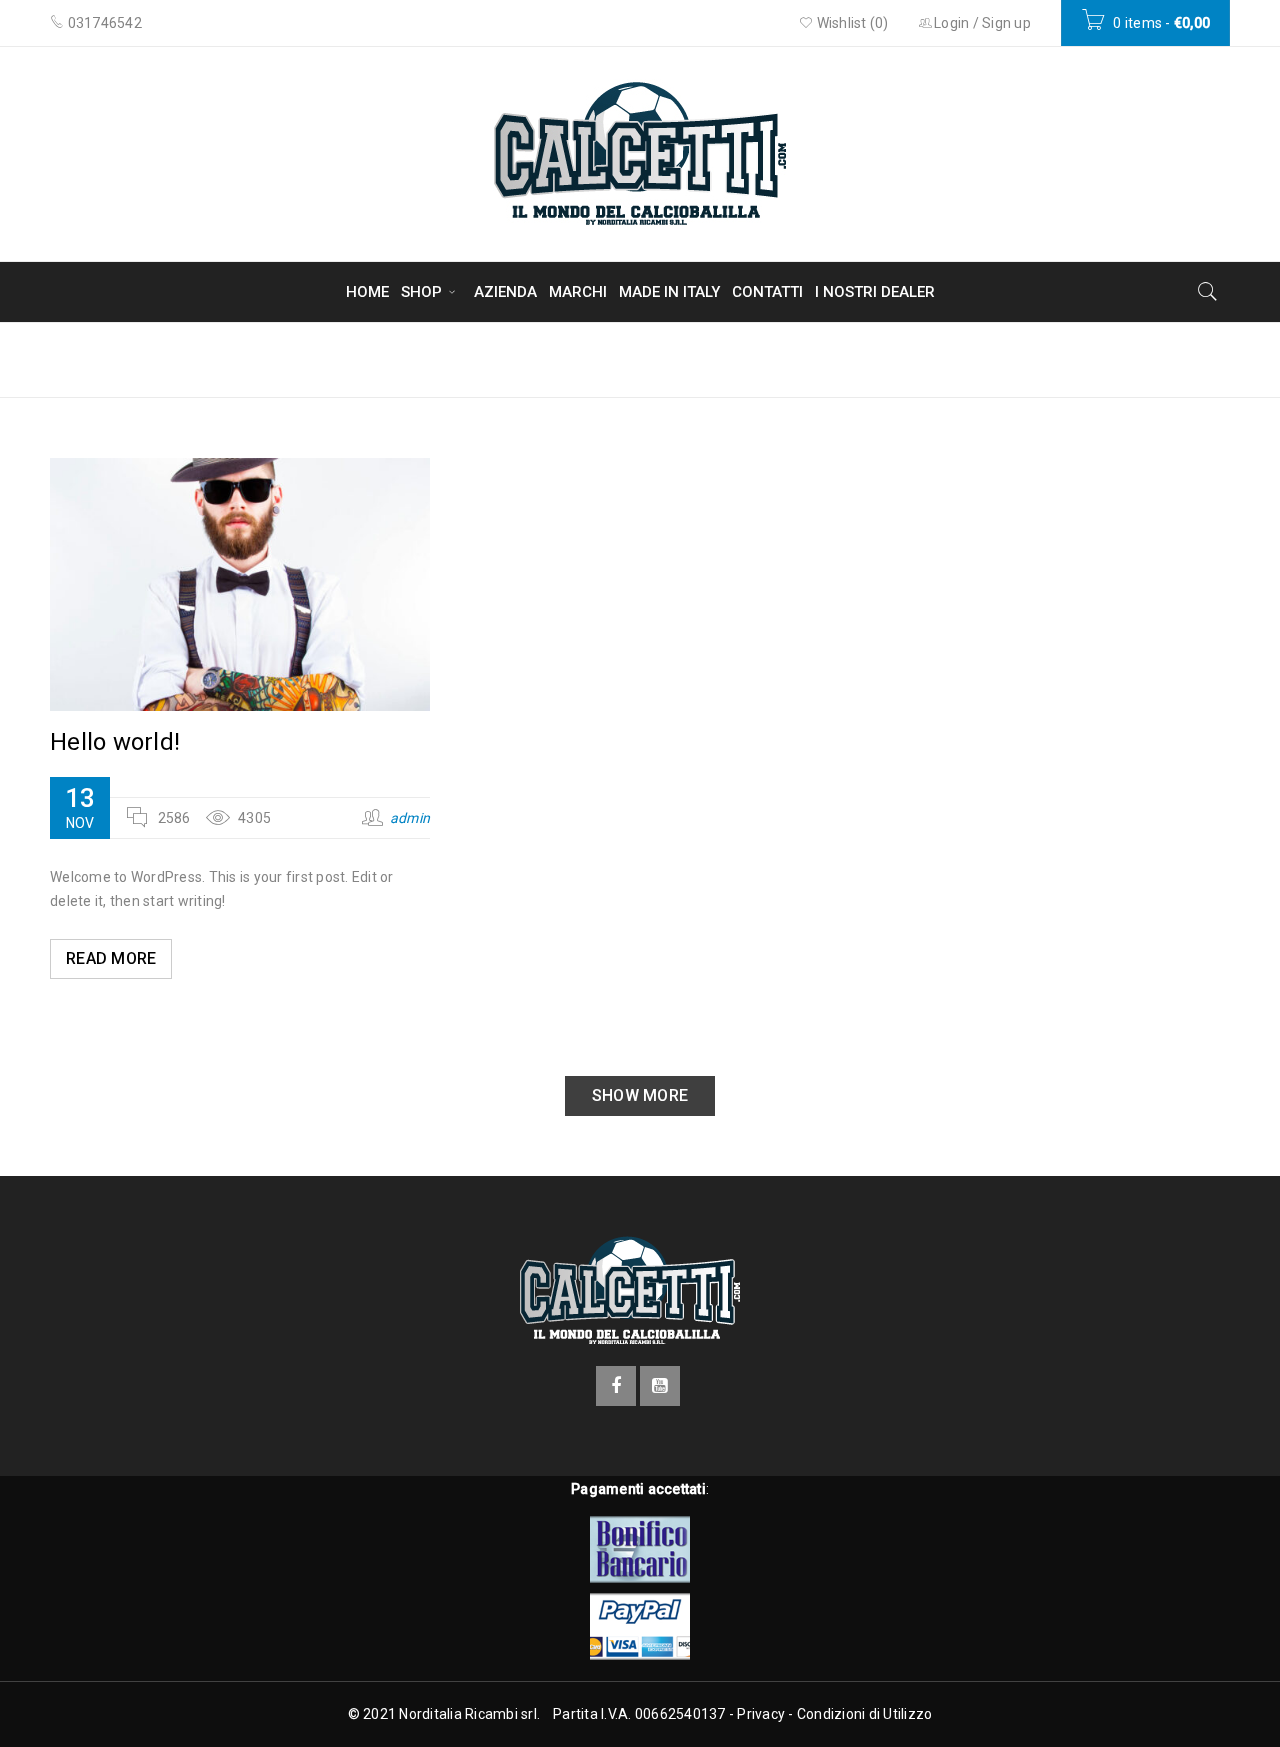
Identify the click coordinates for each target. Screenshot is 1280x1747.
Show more (640, 1095)
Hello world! (115, 742)
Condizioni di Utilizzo (865, 1714)
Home (1060, 358)
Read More (111, 958)
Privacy (761, 1714)
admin (410, 818)
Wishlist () (850, 23)
